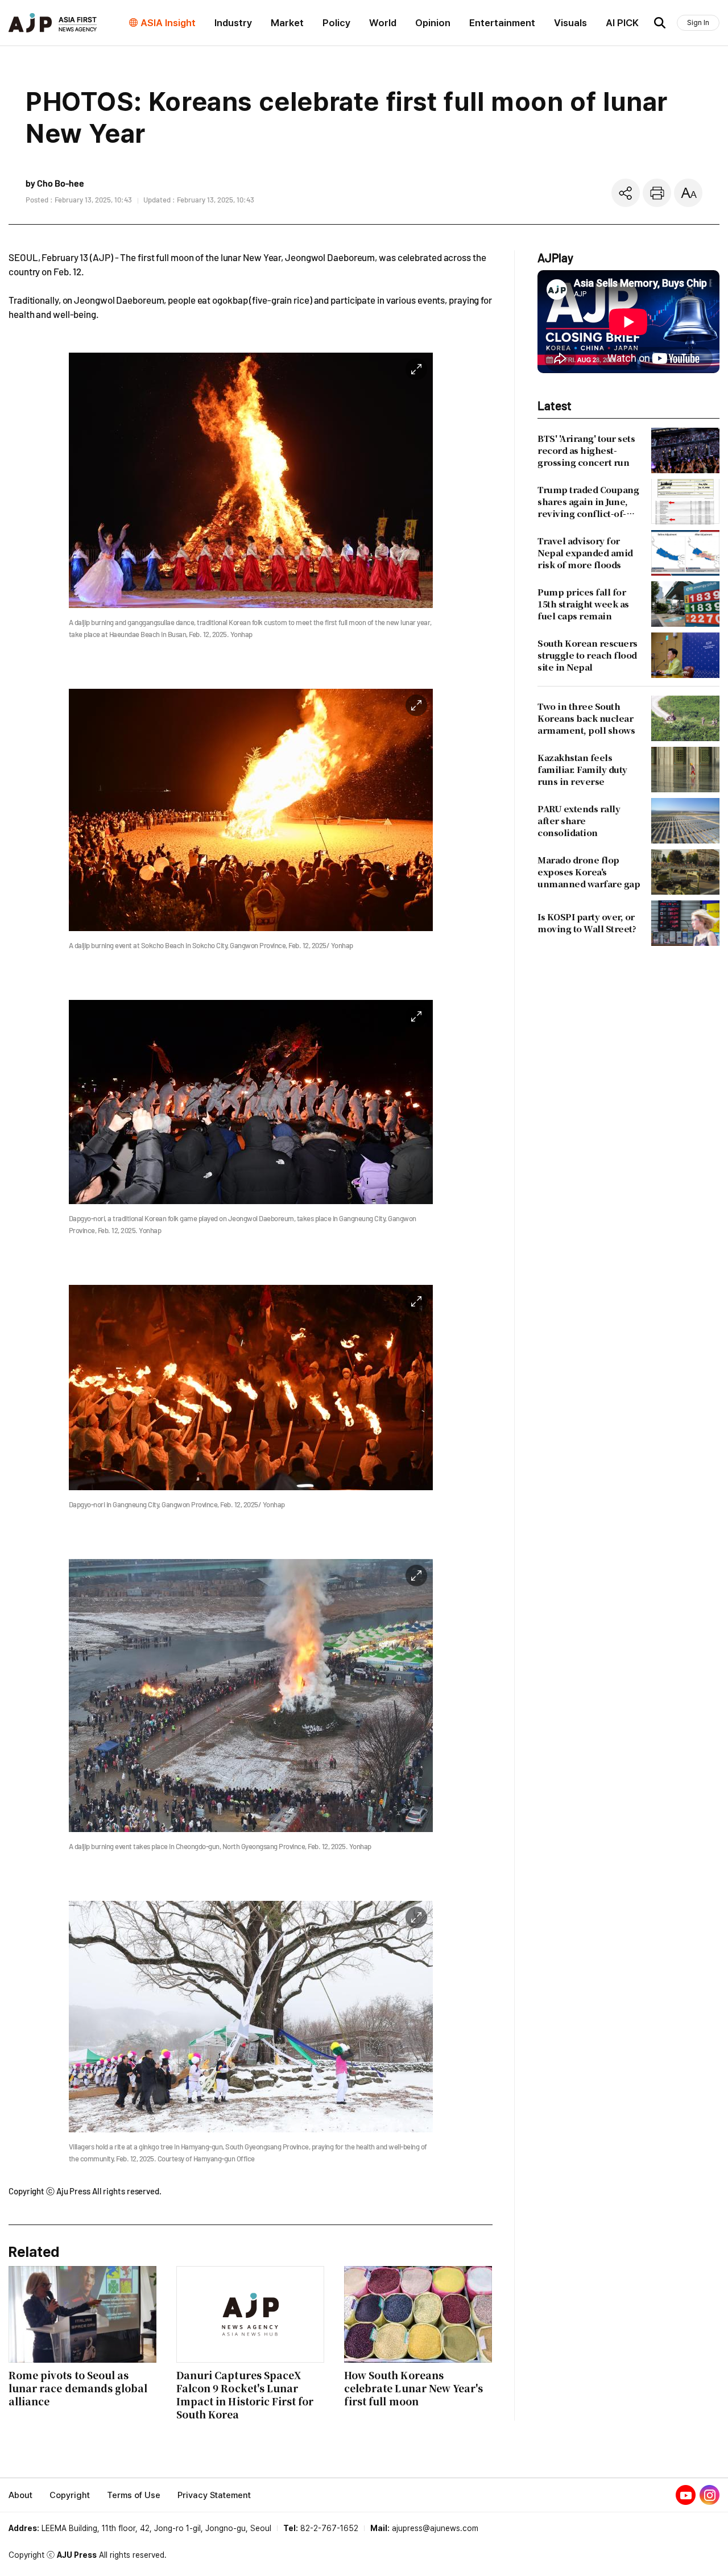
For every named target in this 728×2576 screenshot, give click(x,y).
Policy (336, 23)
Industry (233, 23)
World (383, 23)
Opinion (433, 23)
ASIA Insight (168, 23)
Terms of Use (134, 2495)
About (20, 2495)
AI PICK (622, 23)
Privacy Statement (214, 2495)
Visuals (570, 23)
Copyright (70, 2495)
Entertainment (502, 23)
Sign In (698, 22)
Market (287, 23)
